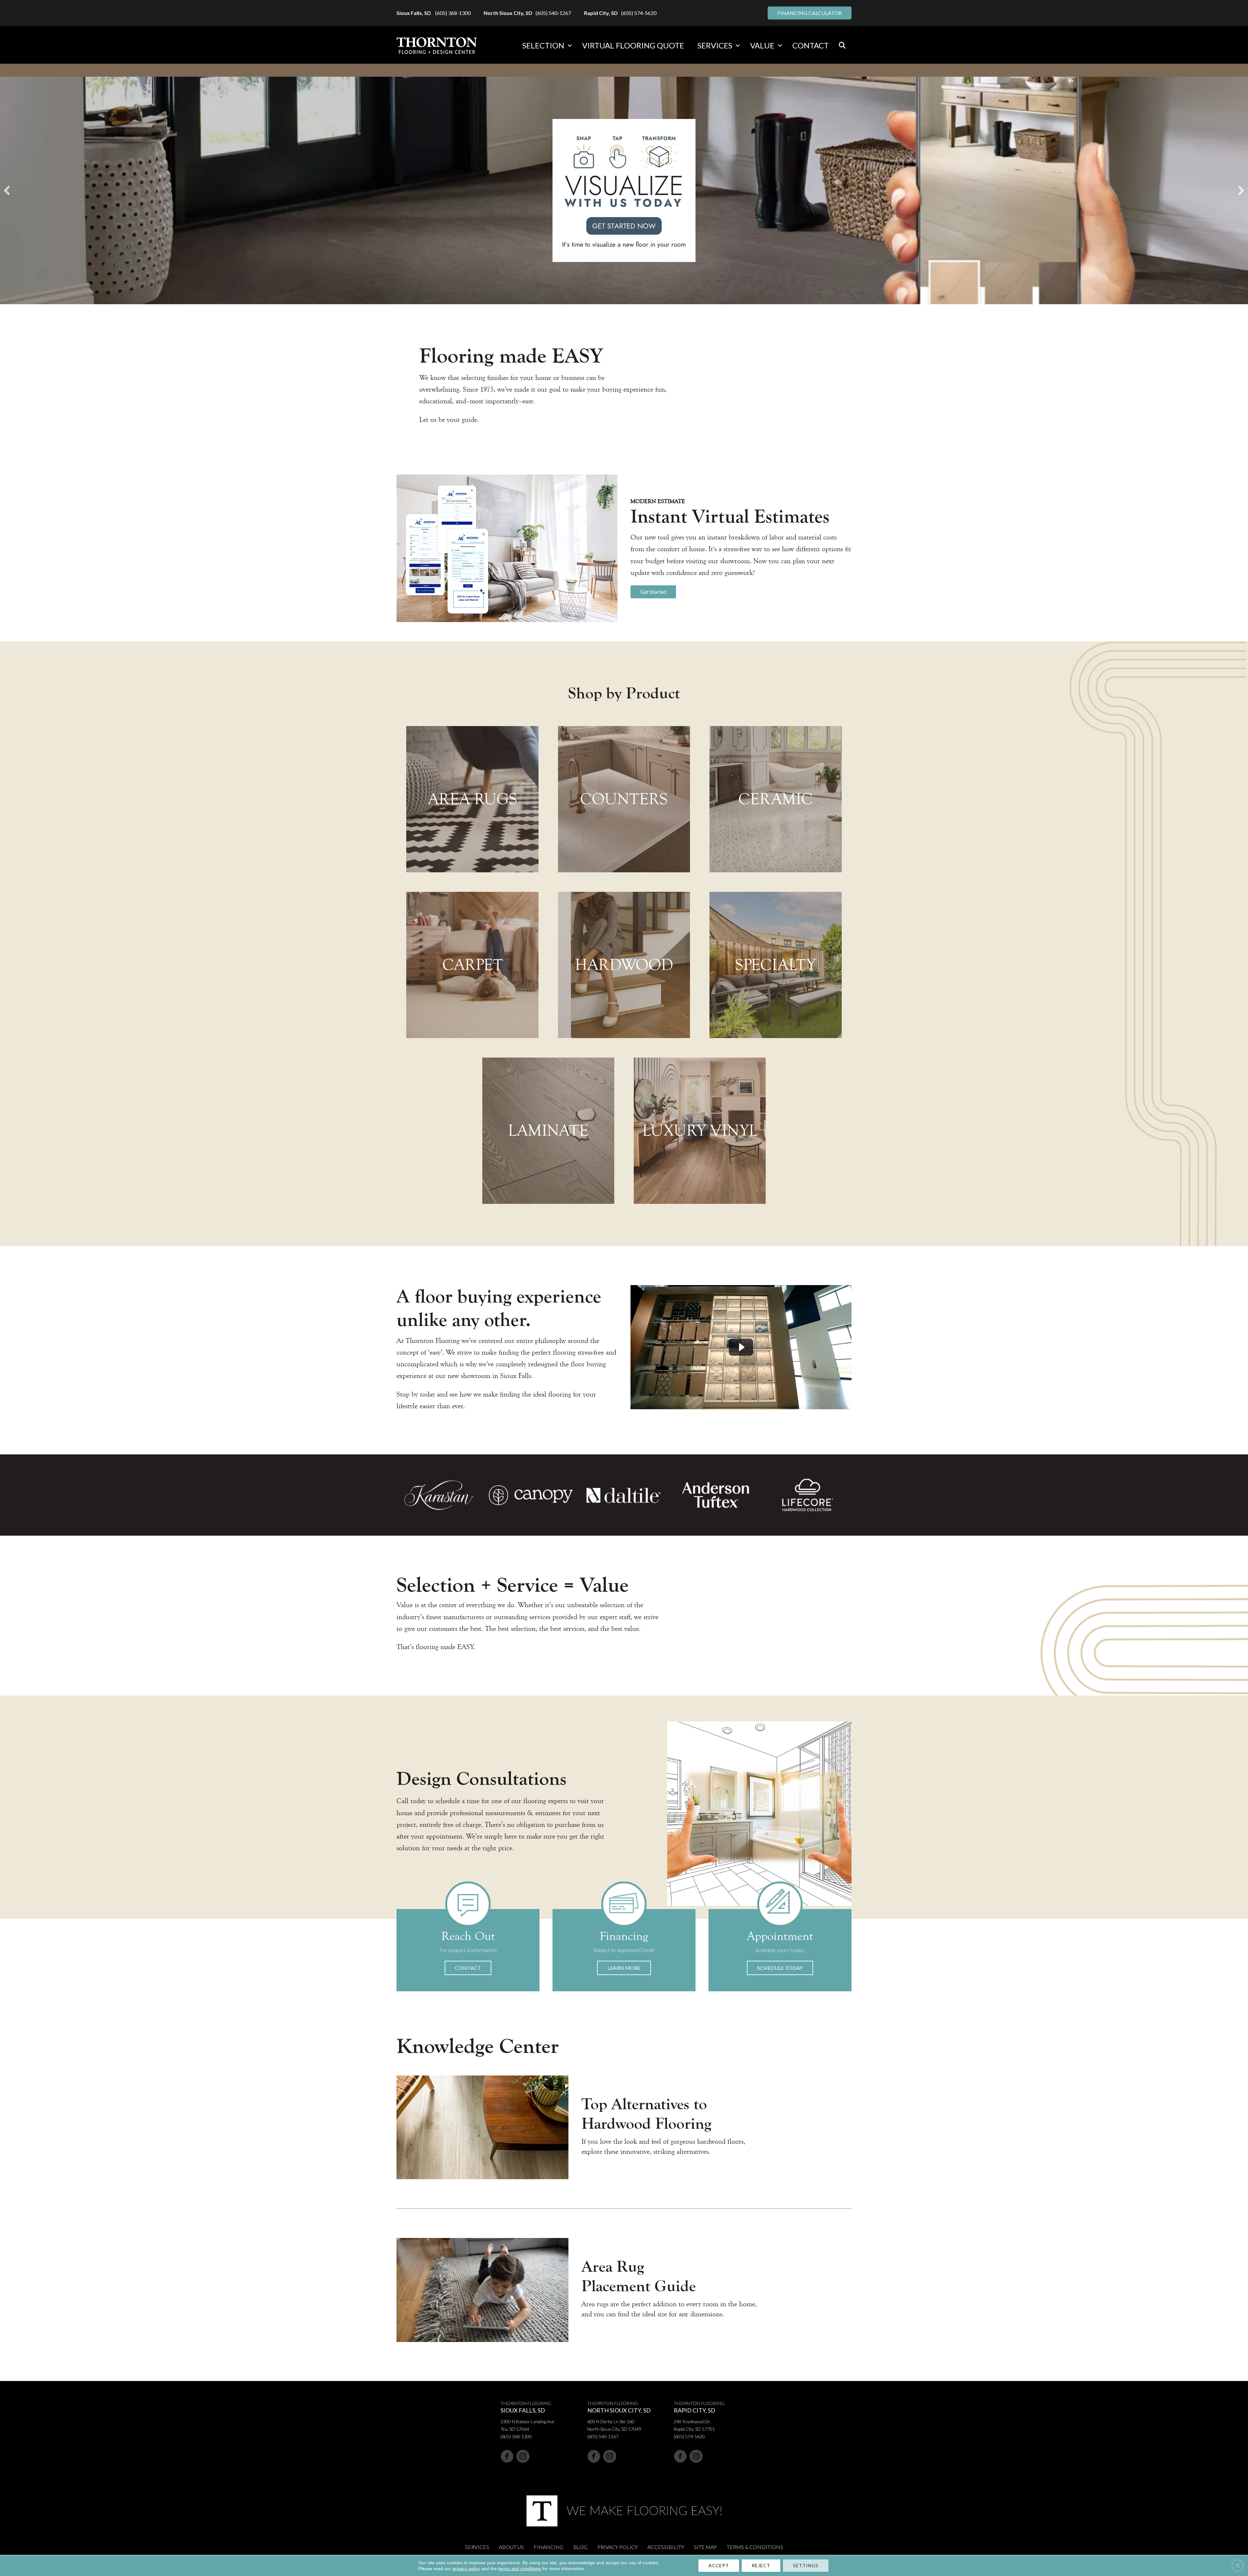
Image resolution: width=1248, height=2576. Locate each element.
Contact (811, 45)
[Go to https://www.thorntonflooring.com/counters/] (624, 799)
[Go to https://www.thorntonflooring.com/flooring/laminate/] (548, 1131)
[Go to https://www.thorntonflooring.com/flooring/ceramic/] (775, 799)
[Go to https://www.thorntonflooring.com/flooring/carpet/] (472, 965)
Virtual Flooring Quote (633, 45)
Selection (543, 45)
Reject (761, 2565)
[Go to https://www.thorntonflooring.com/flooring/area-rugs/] (472, 799)
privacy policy (466, 2569)
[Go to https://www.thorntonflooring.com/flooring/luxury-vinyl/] (700, 1131)
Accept (719, 2565)
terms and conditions (520, 2569)
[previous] (7, 190)
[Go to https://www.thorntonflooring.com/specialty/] (775, 965)
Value (762, 45)
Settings (806, 2565)
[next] (1241, 190)
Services (715, 45)
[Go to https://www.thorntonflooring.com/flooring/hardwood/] (624, 965)
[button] (570, 46)
